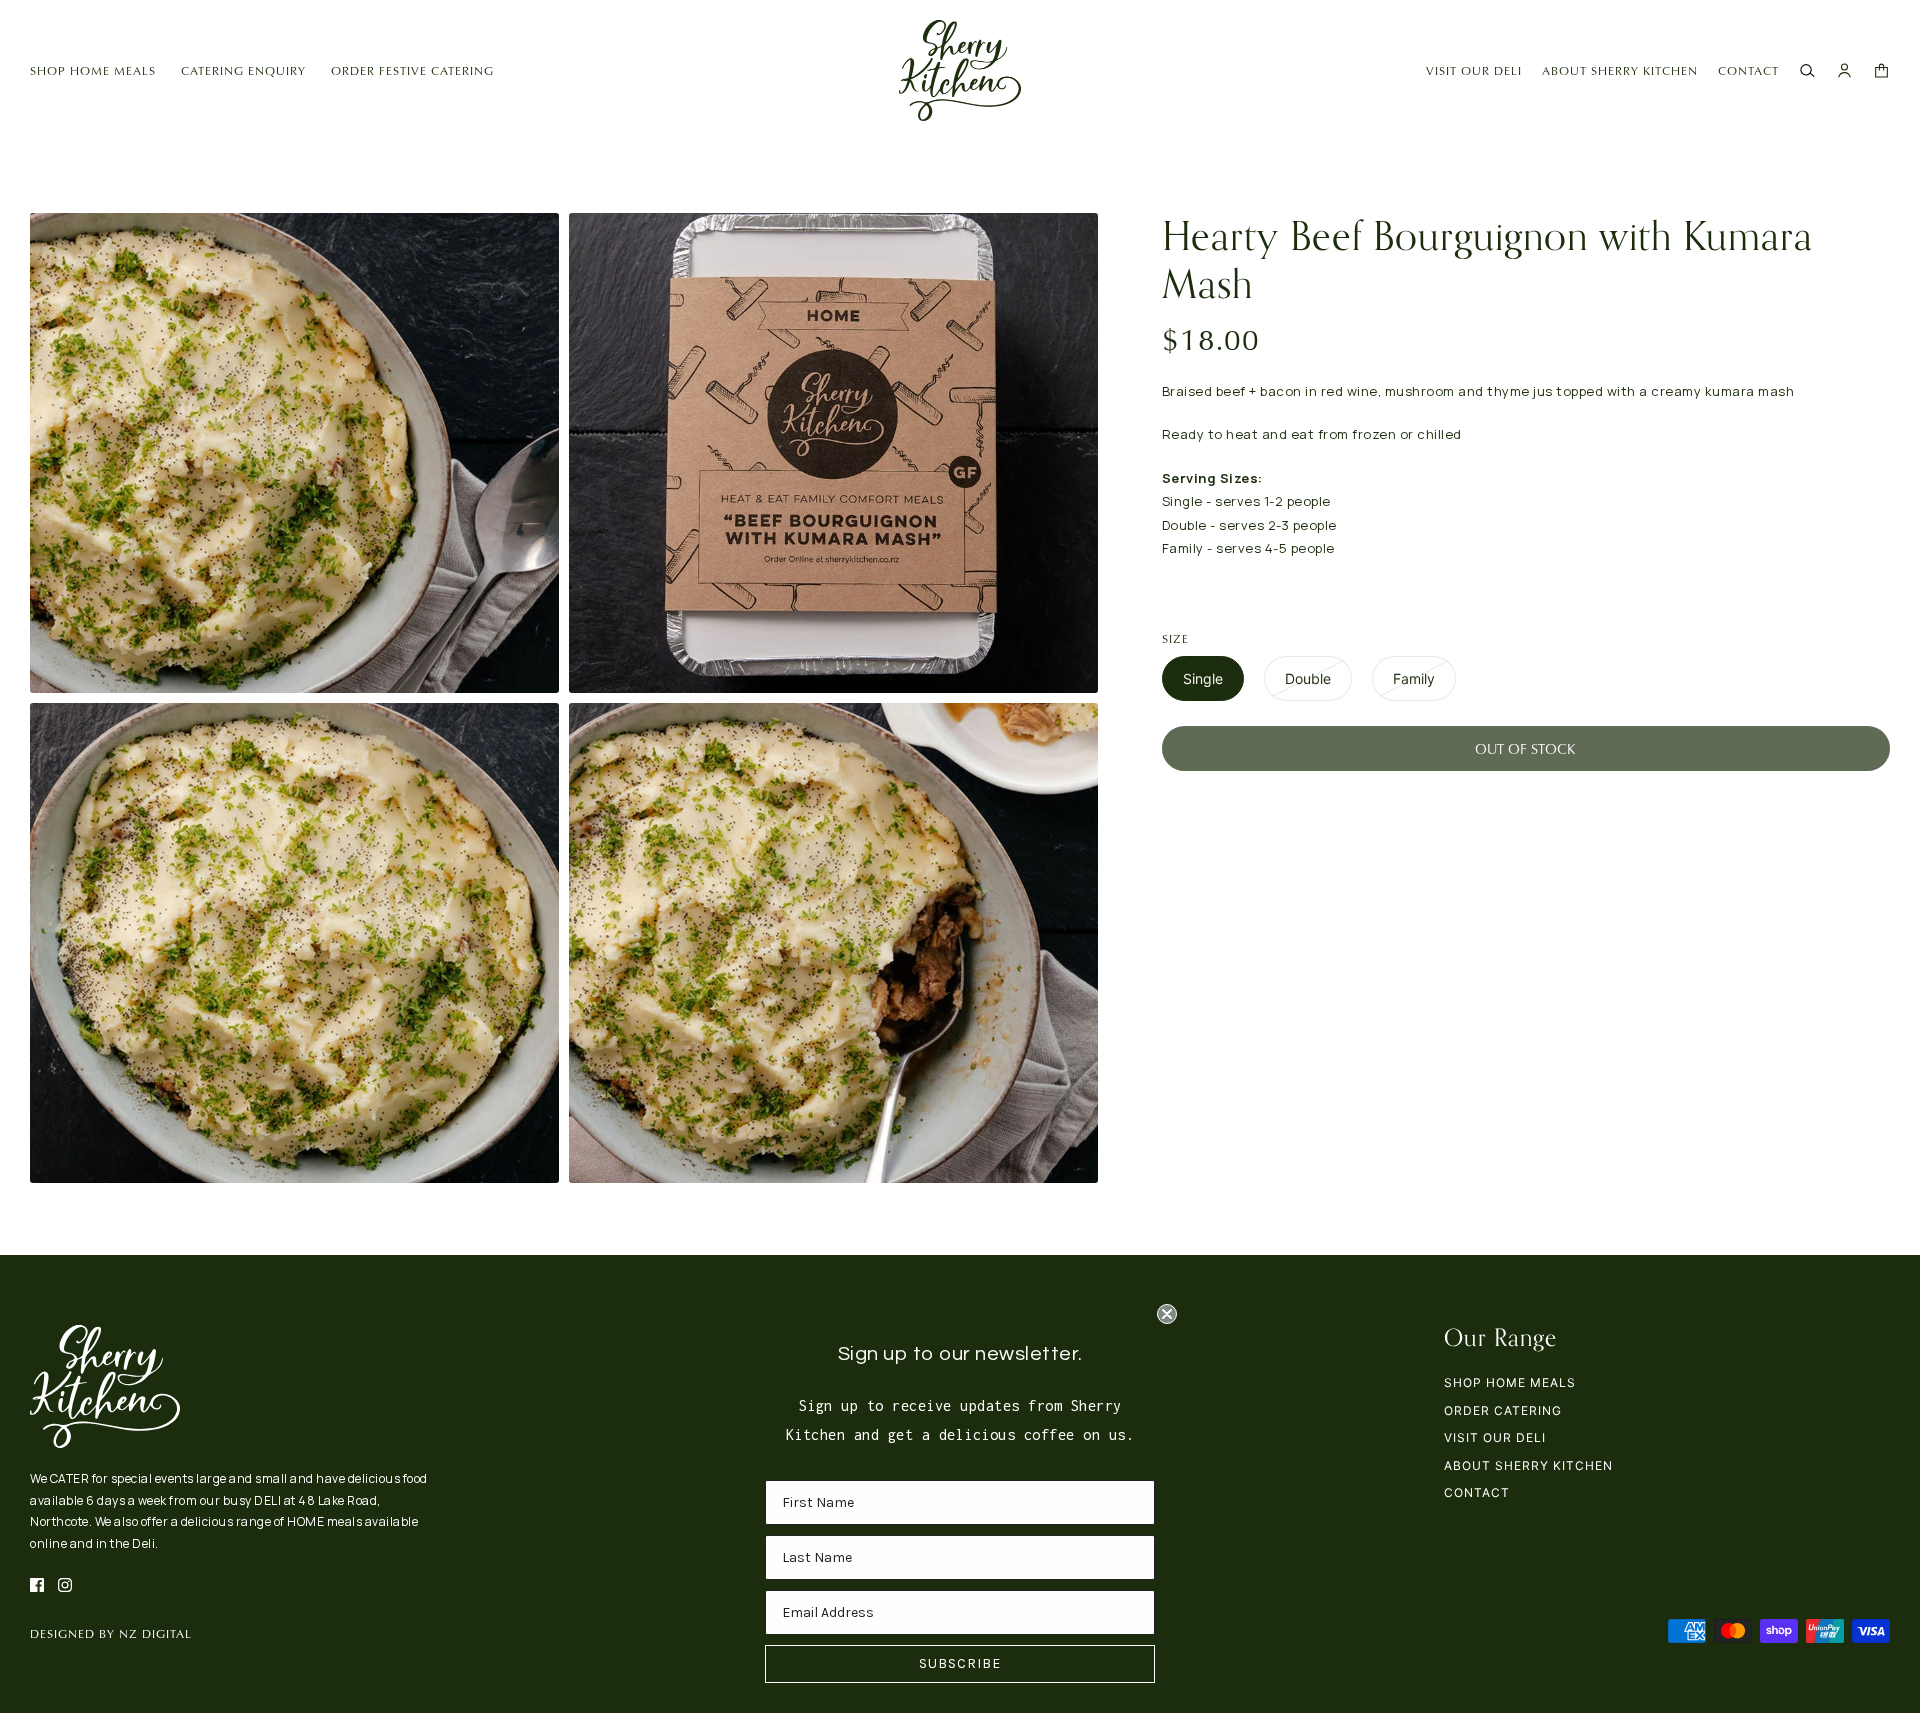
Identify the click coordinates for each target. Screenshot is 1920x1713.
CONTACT (1748, 70)
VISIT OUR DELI (1474, 70)
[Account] (1844, 70)
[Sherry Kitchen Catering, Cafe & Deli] (960, 70)
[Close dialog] (1167, 1314)
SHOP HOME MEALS (1510, 1382)
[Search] (1807, 70)
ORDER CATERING (1503, 1410)
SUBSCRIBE (960, 1663)
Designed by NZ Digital (111, 1633)
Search (996, 1492)
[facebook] (37, 1585)
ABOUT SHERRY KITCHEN (1620, 70)
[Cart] (1881, 70)
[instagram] (65, 1585)
